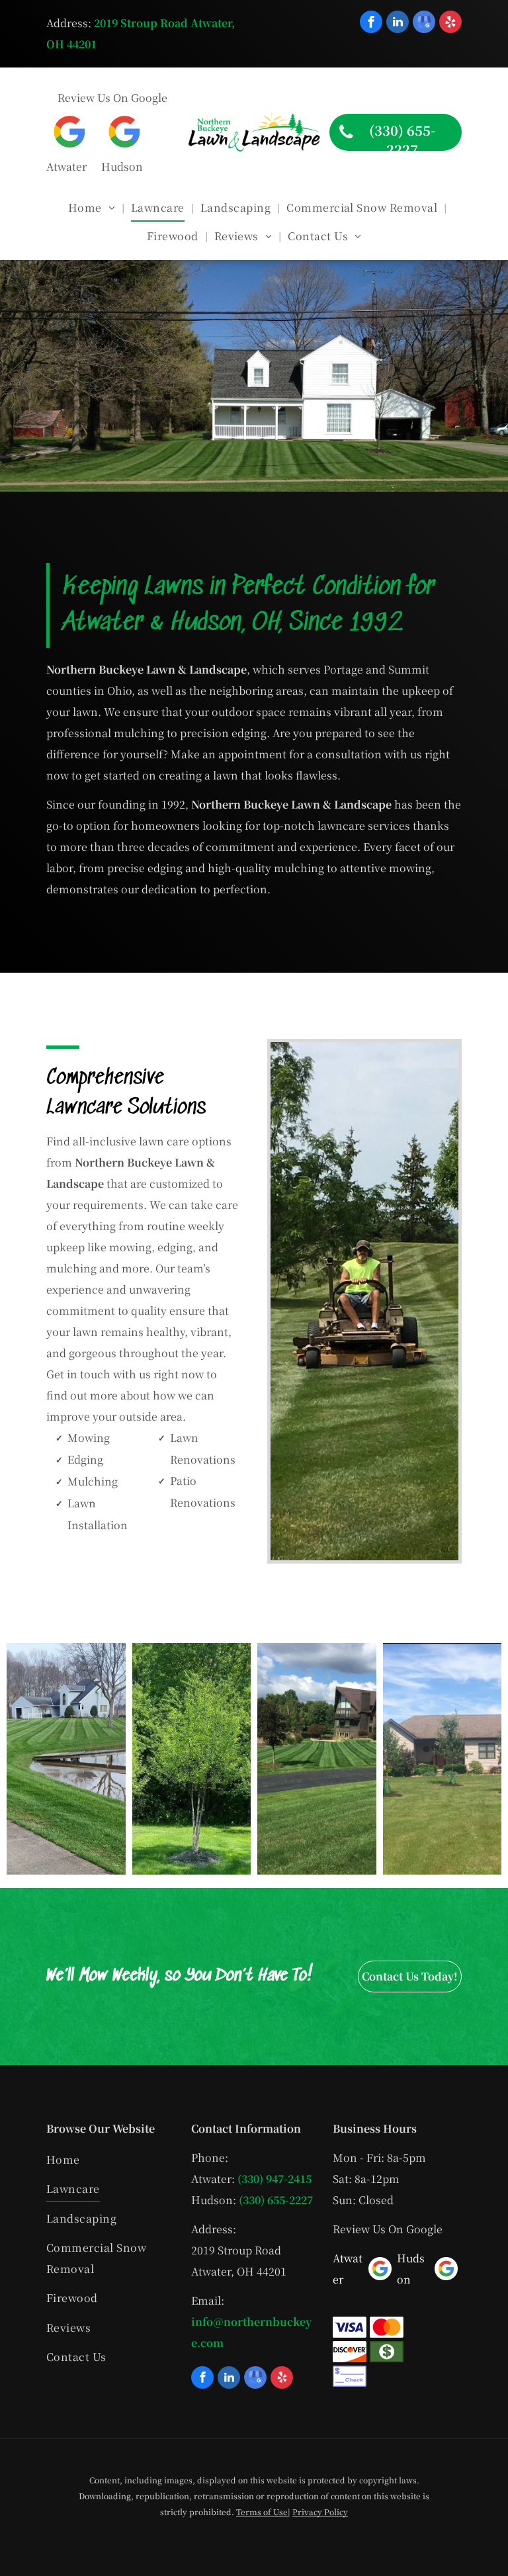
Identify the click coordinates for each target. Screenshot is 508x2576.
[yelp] (450, 23)
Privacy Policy (320, 2511)
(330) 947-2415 (275, 2179)
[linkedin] (398, 23)
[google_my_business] (424, 23)
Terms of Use (262, 2511)
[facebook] (371, 23)
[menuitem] (93, 208)
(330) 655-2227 (276, 2200)
